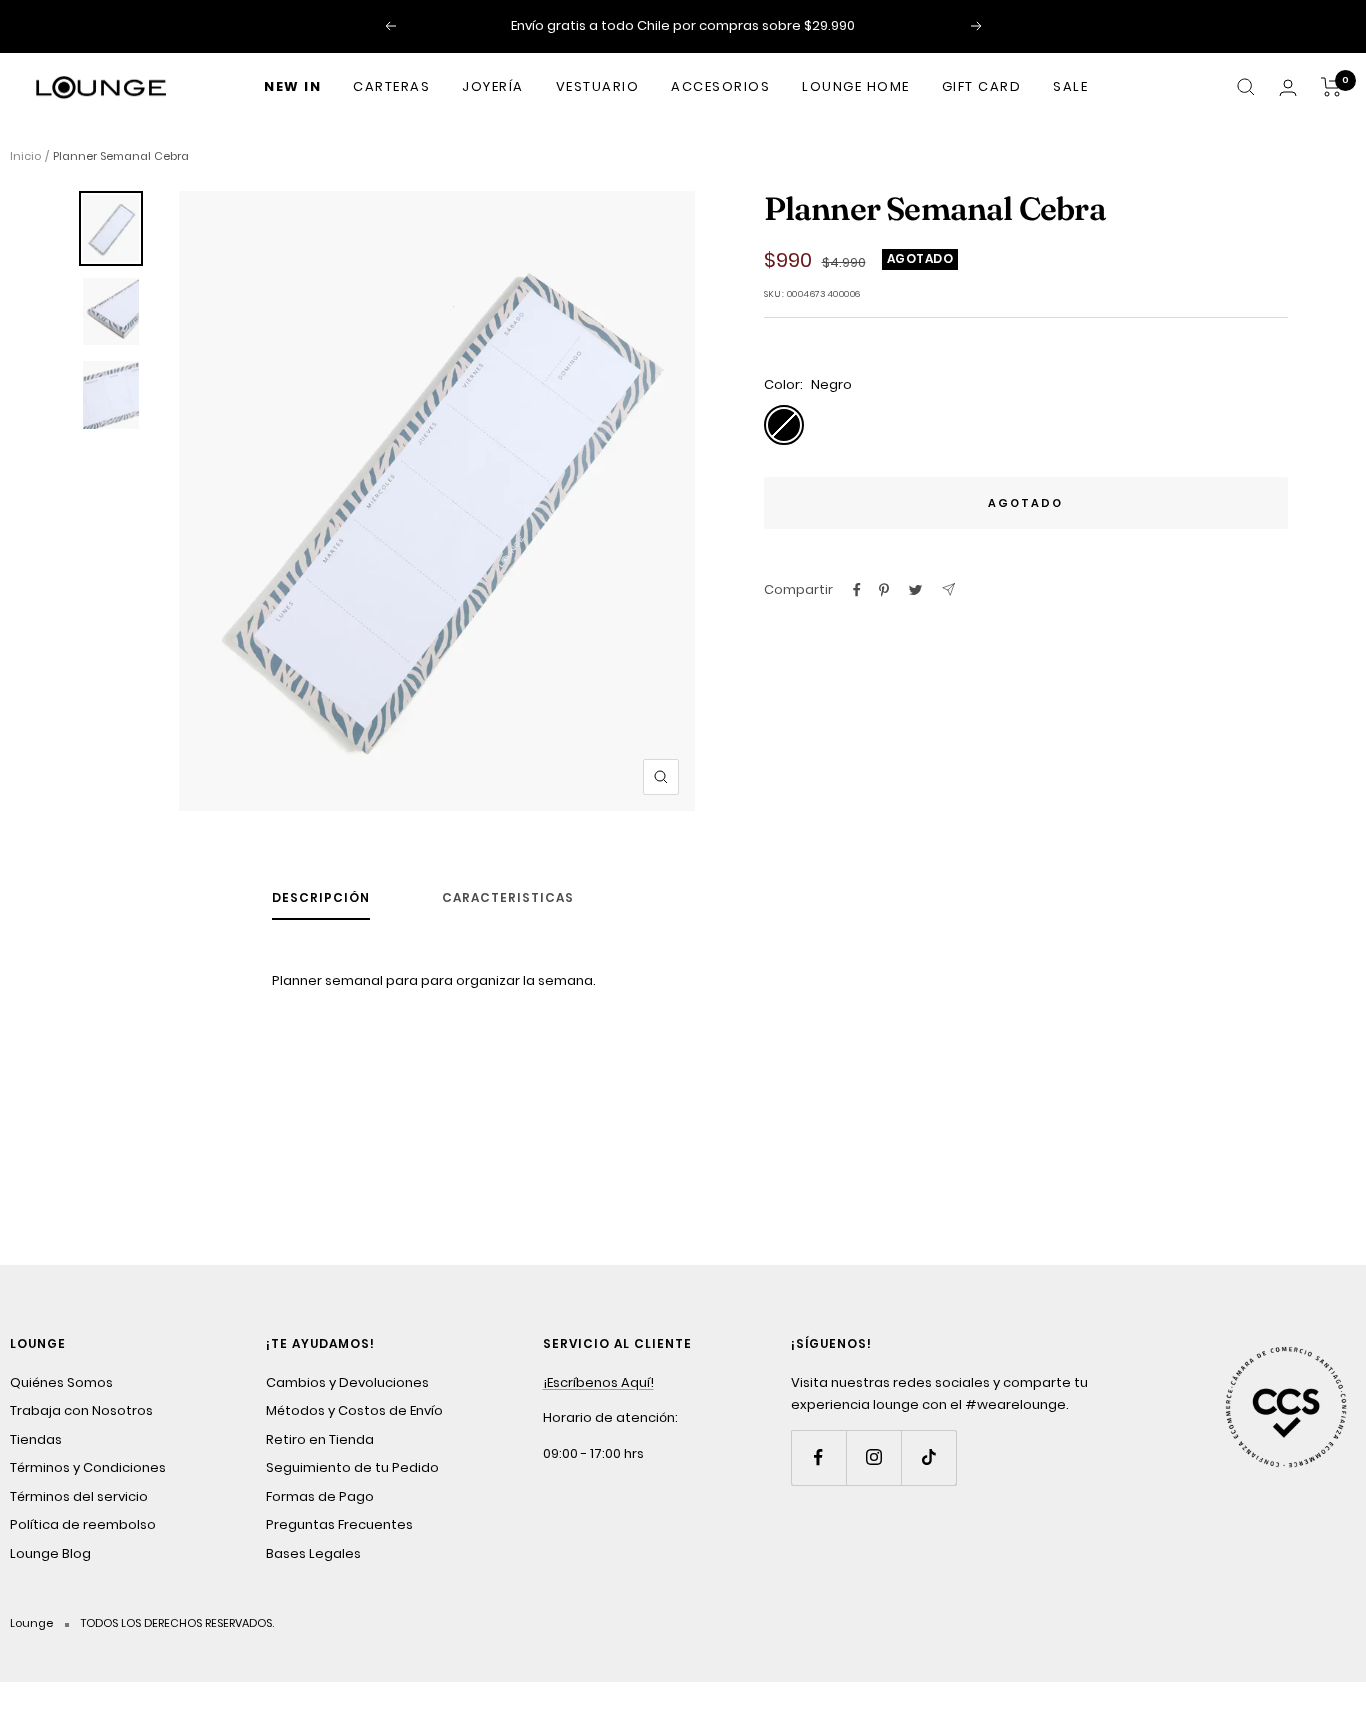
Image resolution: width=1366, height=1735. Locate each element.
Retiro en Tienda (320, 1439)
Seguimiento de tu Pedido (352, 1467)
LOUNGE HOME (856, 86)
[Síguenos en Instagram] (873, 1457)
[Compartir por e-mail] (948, 589)
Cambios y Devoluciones (347, 1382)
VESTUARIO (598, 86)
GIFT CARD (982, 86)
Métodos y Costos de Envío (354, 1410)
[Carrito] (1331, 87)
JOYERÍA (493, 86)
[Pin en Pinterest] (884, 590)
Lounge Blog (50, 1553)
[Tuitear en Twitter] (915, 590)
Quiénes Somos (61, 1382)
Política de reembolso (83, 1524)
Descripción (321, 898)
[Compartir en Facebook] (857, 590)
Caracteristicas (508, 898)
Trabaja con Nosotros (81, 1410)
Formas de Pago (320, 1496)
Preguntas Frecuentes (339, 1524)
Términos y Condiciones (88, 1467)
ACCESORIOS (720, 86)
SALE (1070, 86)
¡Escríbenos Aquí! (598, 1382)
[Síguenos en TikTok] (928, 1457)
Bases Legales (313, 1553)
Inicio (25, 156)
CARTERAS (391, 86)
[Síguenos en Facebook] (818, 1457)
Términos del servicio (79, 1496)
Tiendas (36, 1439)
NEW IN (292, 86)
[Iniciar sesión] (1288, 87)
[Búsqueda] (1246, 87)
